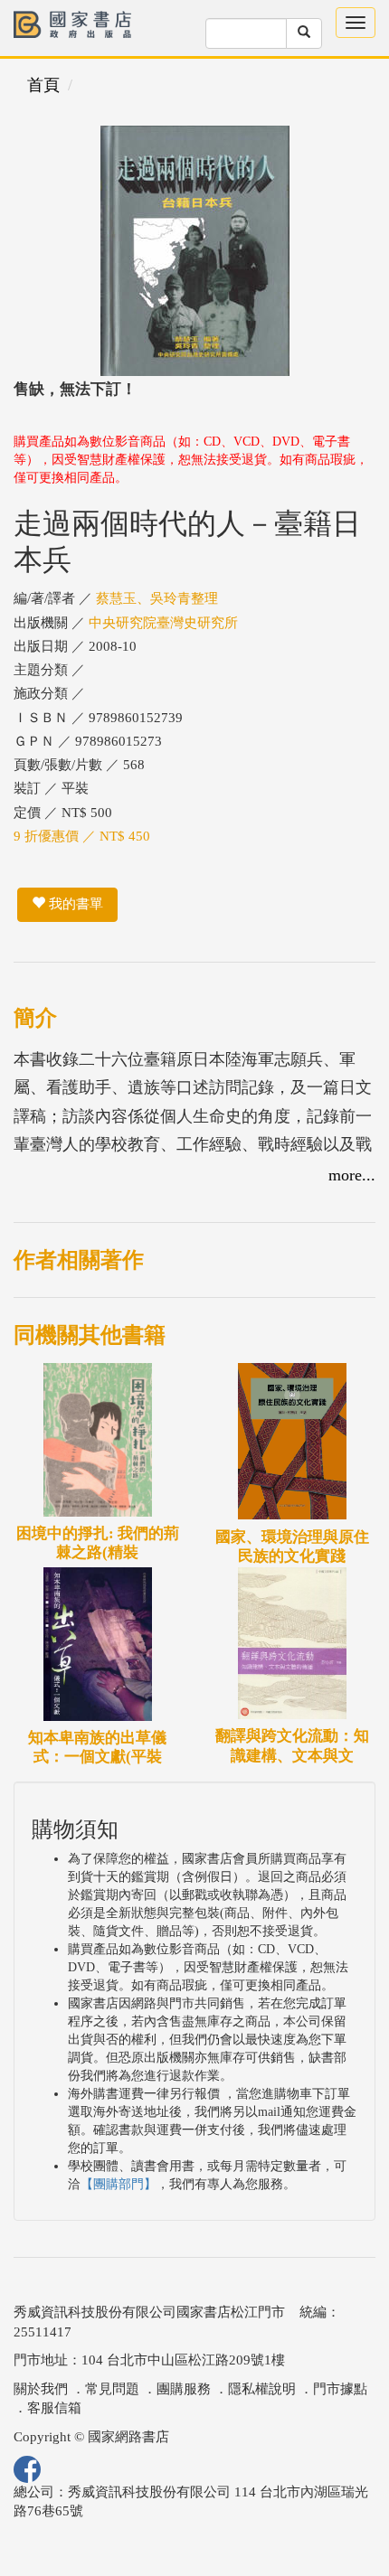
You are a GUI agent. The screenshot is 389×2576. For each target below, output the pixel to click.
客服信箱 (54, 2408)
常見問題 (112, 2389)
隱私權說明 (262, 2389)
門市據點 (340, 2389)
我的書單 (74, 904)
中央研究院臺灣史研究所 (163, 623)
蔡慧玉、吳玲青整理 (157, 598)
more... (352, 1175)
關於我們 (41, 2389)
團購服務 (184, 2389)
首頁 (43, 85)
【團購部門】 (119, 2184)
